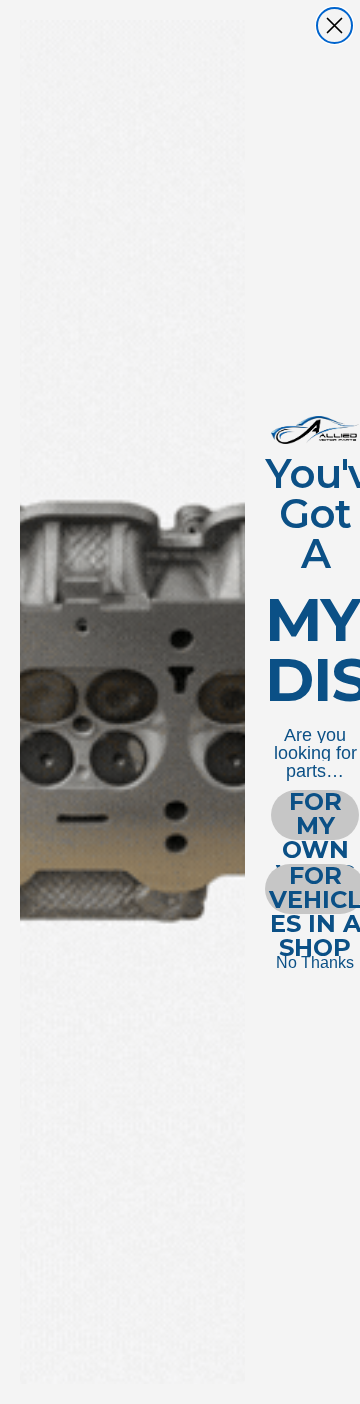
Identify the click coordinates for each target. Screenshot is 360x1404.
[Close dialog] (334, 25)
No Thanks (315, 962)
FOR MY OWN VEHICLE (315, 815)
